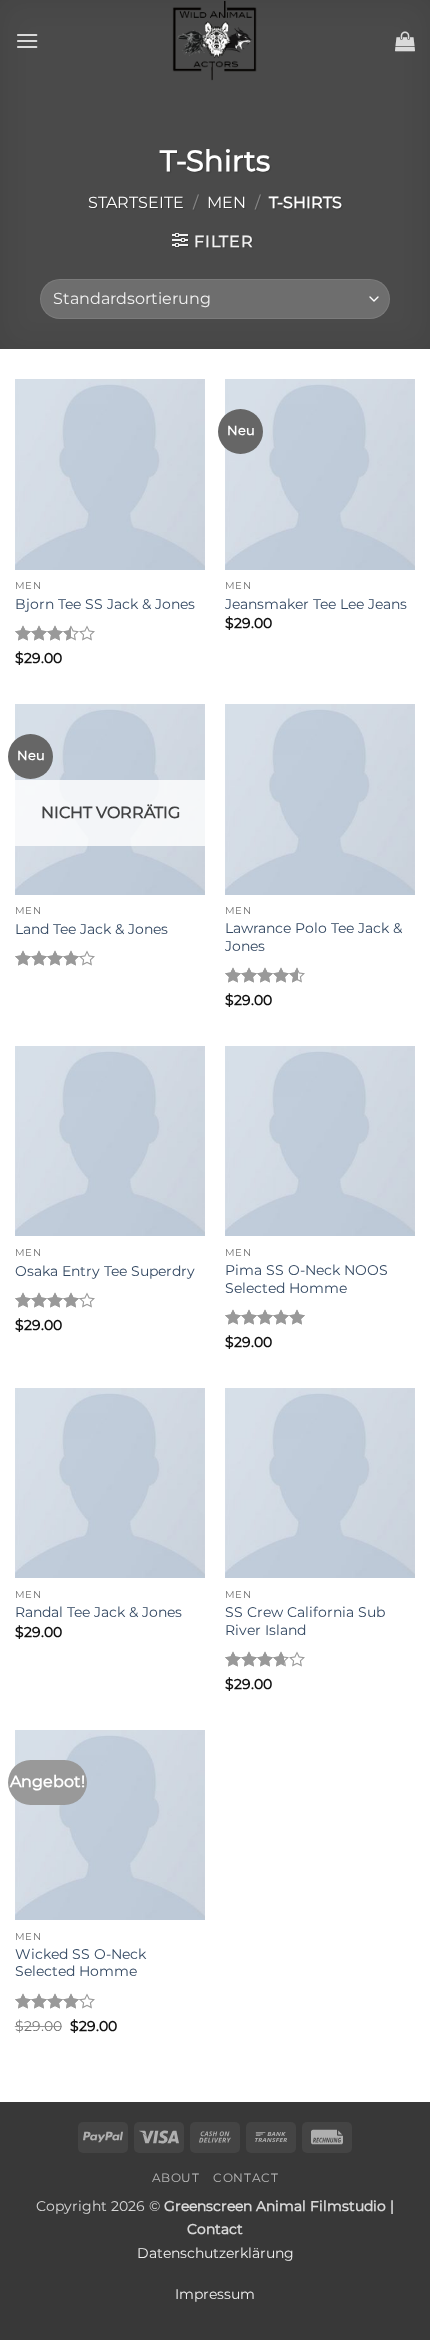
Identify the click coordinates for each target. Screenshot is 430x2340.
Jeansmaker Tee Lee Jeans (316, 604)
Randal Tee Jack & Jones (98, 1612)
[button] (27, 40)
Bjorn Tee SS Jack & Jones (105, 604)
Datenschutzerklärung (215, 2253)
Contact (245, 2177)
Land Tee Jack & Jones (91, 929)
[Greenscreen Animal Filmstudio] (215, 40)
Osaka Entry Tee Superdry (105, 1271)
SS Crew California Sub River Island (305, 1621)
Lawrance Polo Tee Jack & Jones (313, 937)
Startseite (136, 202)
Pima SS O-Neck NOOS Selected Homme (306, 1279)
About (176, 2177)
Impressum (215, 2294)
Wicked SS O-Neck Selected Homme (80, 1963)
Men (226, 202)
